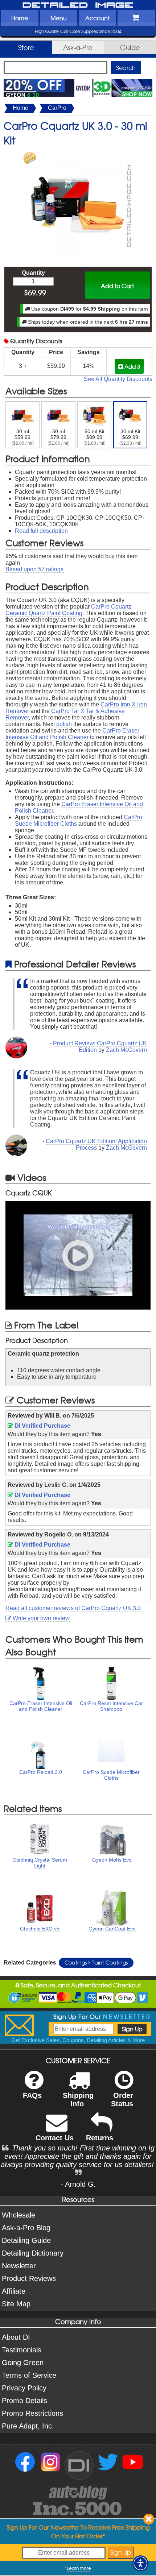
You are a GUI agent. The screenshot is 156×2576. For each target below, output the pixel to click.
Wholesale (19, 2215)
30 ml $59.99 (23, 437)
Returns (100, 2138)
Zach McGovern (126, 1050)
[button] (140, 2563)
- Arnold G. (78, 2184)
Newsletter (19, 2266)
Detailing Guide (26, 2240)
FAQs (32, 2095)
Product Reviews (29, 2278)
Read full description (41, 531)
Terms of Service (29, 2375)
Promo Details (24, 2401)
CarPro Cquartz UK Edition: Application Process (96, 1144)
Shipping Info (78, 2100)
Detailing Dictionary (33, 2253)
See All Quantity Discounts (118, 379)
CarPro (57, 108)
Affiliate (14, 2291)
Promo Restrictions (32, 2413)
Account (97, 18)
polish (64, 724)
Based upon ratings (34, 569)
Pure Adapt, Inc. (28, 2426)
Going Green (23, 2363)
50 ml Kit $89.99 (95, 437)
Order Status (122, 2100)
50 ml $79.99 (59, 437)
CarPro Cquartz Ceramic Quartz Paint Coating (68, 610)
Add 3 (132, 366)
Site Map (16, 2304)
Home (20, 18)
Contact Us (55, 2138)
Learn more (79, 2568)
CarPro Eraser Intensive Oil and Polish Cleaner (72, 734)
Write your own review (40, 1618)
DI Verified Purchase (42, 1426)
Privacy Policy (24, 2388)
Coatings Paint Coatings (96, 1962)
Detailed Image (78, 5)
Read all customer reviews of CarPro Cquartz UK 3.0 (73, 1608)
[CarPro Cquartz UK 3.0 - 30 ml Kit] (78, 155)
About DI (16, 2337)
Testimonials (22, 2350)
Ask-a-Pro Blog (26, 2228)
